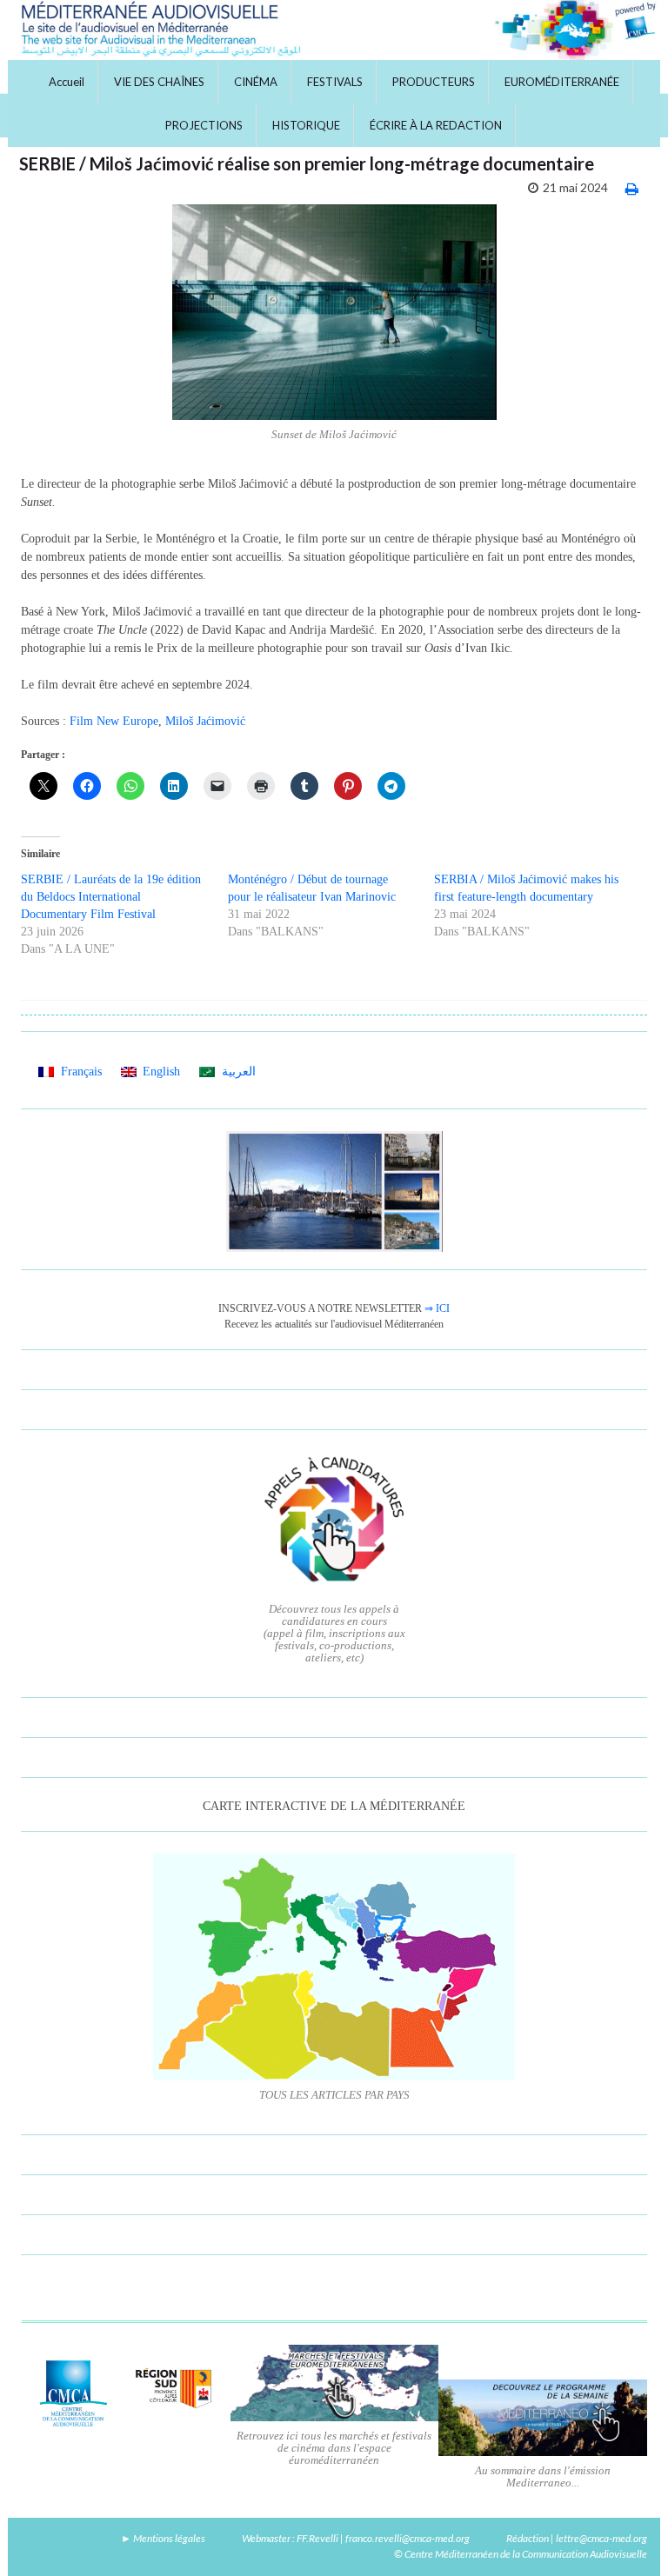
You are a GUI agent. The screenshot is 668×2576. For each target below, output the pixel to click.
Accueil (67, 82)
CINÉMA (256, 82)
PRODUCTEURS (434, 82)
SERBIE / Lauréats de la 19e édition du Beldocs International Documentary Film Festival (111, 897)
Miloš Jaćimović (205, 721)
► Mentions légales (163, 2538)
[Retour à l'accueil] (334, 30)
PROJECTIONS (204, 125)
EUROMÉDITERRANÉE (562, 82)
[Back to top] (629, 2537)
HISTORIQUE (306, 125)
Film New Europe (114, 721)
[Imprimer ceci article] (632, 188)
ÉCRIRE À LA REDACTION (436, 125)
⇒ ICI (437, 1308)
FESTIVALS (335, 82)
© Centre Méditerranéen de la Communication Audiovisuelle (521, 2554)
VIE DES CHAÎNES (159, 82)
